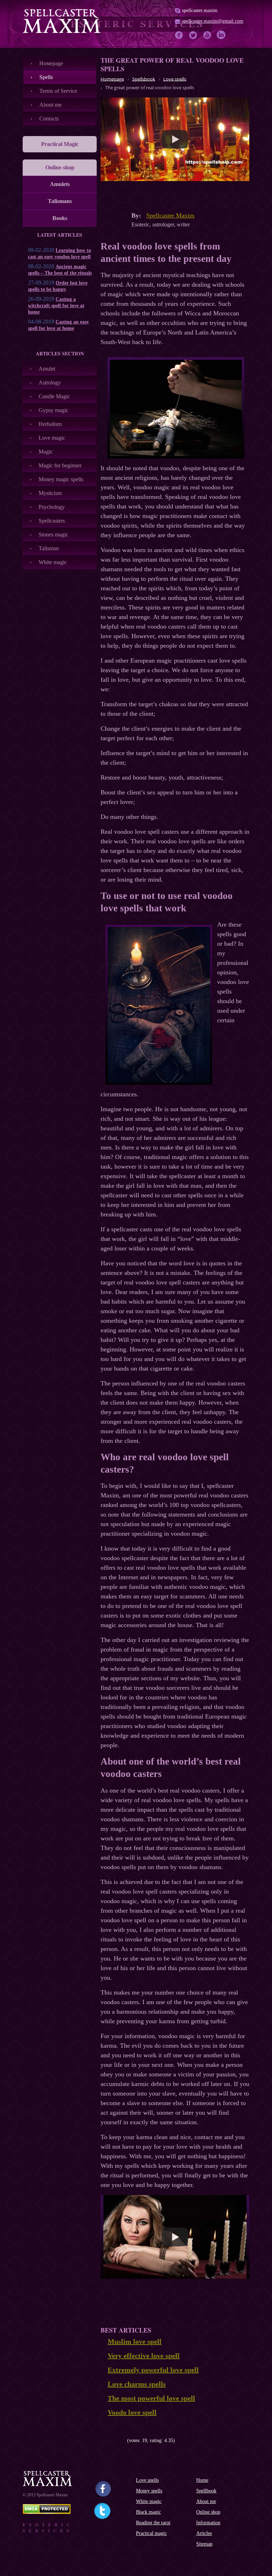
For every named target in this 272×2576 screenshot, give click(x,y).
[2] (109, 2440)
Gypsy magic (53, 410)
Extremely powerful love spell (153, 2370)
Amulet (47, 369)
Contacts (49, 119)
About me (50, 105)
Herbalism (50, 424)
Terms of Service (58, 91)
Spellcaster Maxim (170, 215)
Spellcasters (52, 521)
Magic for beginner (60, 465)
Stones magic (53, 535)
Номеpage (51, 63)
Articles (204, 2533)
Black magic (148, 2512)
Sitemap (204, 2544)
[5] (124, 2440)
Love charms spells (137, 2384)
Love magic (52, 438)
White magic (53, 562)
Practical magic (151, 2533)
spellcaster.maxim (200, 10)
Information (208, 2523)
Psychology (52, 507)
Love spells (147, 2480)
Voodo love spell (132, 2412)
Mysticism (50, 493)
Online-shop (60, 167)
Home (202, 2480)
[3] (114, 2440)
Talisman (49, 548)
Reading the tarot (153, 2523)
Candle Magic (54, 396)
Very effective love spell (144, 2356)
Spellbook (206, 2491)
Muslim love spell (135, 2341)
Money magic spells (61, 479)
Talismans (60, 201)
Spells (46, 77)
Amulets (60, 184)
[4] (119, 2440)
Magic (46, 452)
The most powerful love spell (151, 2398)
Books (60, 218)
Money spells (149, 2491)
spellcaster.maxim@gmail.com (213, 21)
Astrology (50, 383)
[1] (103, 2440)
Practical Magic (60, 144)
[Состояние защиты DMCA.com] (47, 2512)
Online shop (208, 2512)
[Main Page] (62, 21)
